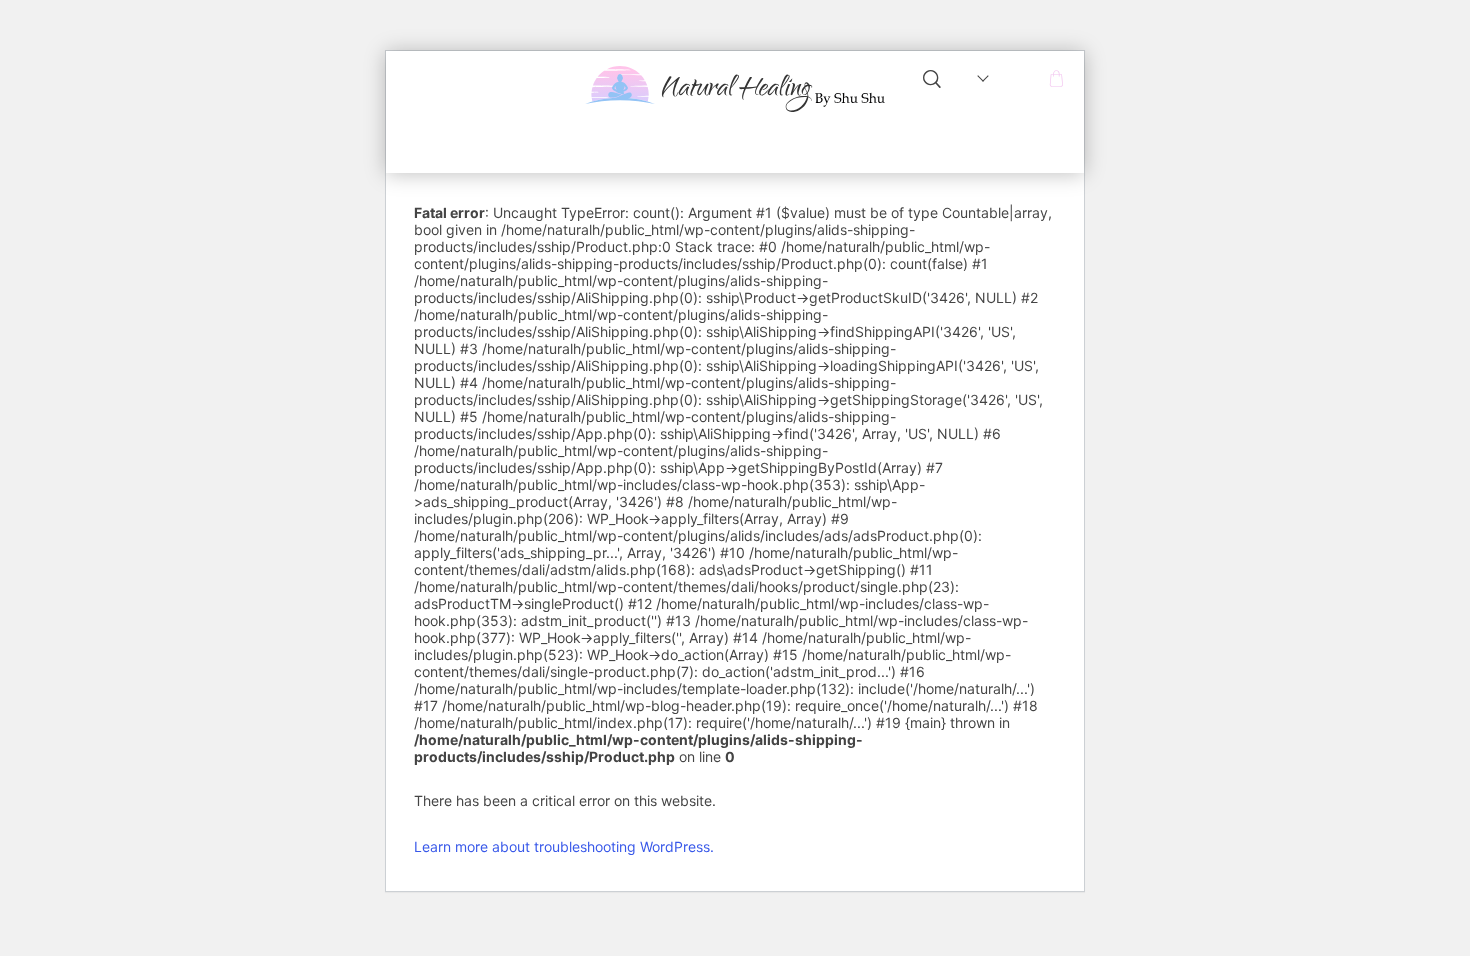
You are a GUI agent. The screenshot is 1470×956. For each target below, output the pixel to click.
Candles (811, 146)
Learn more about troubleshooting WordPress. (564, 846)
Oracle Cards (890, 158)
